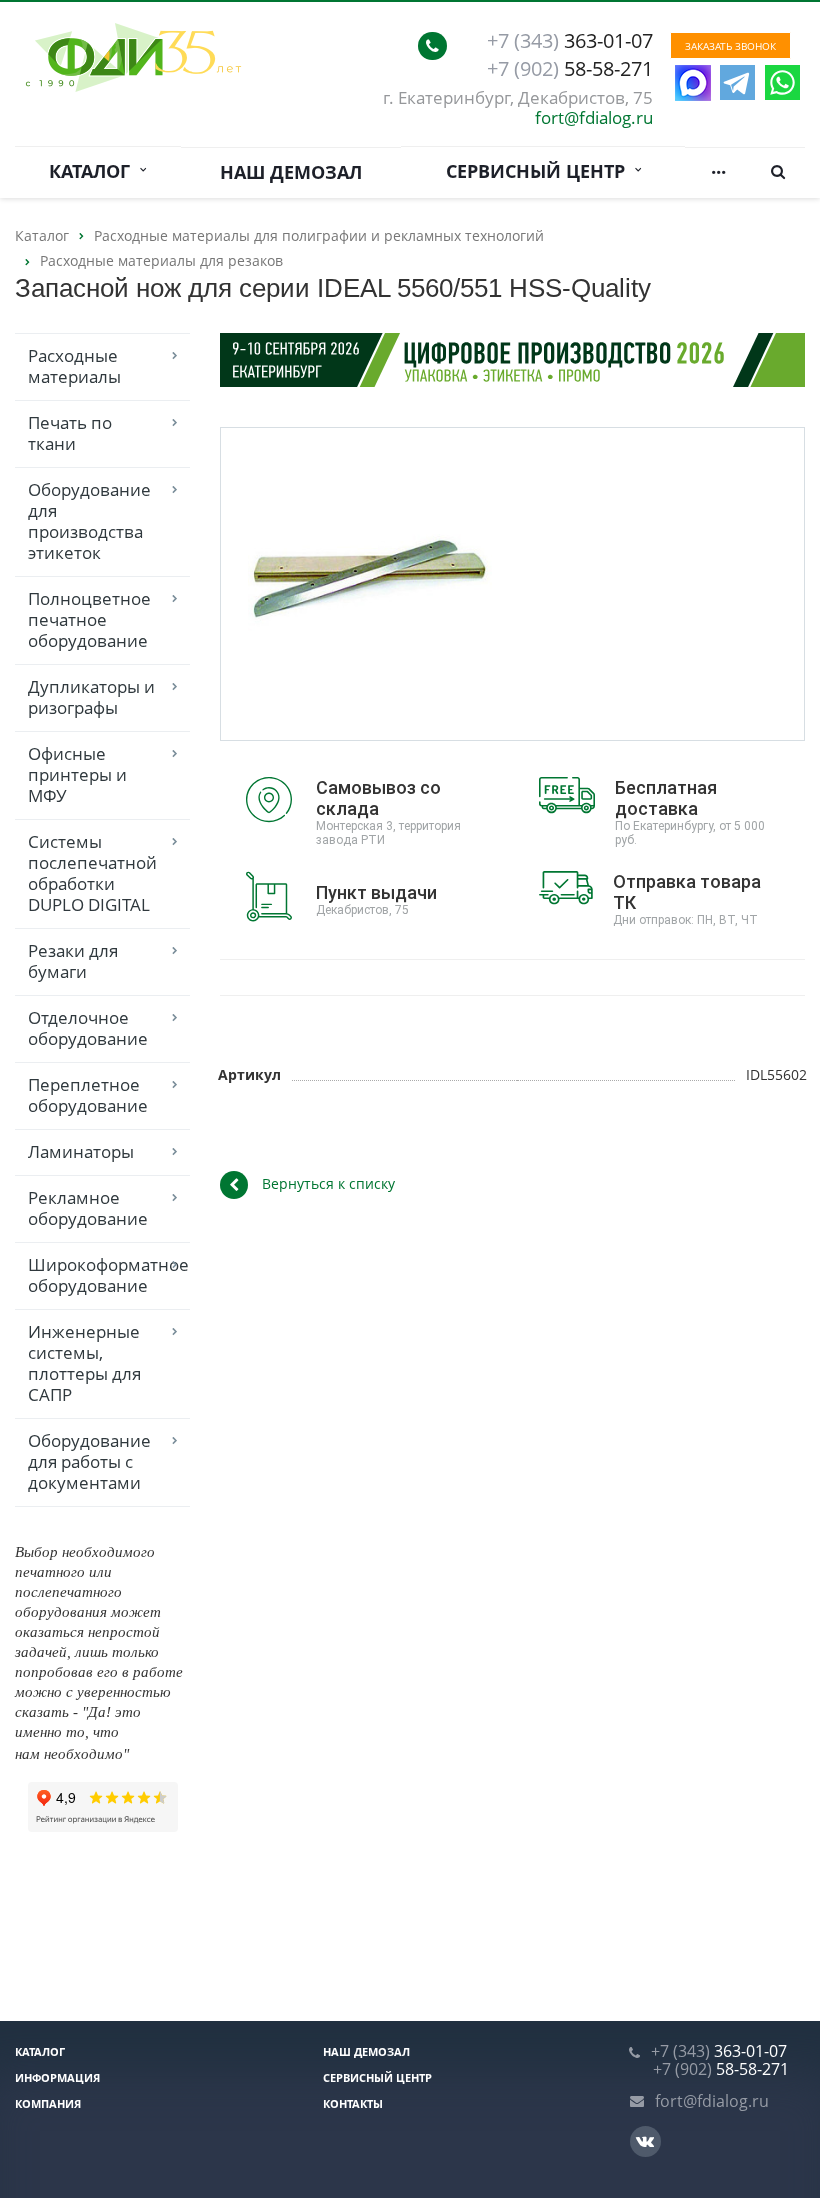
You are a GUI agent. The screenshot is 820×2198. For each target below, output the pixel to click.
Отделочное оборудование (88, 1028)
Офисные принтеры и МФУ (77, 774)
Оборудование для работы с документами (89, 1461)
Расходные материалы (74, 366)
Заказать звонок (730, 46)
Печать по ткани (70, 433)
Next (462, 582)
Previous (278, 582)
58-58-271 (570, 69)
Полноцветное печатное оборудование (89, 619)
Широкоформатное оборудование (108, 1275)
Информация (57, 2077)
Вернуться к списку (328, 1183)
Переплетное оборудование (88, 1095)
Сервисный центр (540, 171)
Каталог (94, 171)
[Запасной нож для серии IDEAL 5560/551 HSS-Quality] (370, 584)
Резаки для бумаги (73, 961)
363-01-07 (570, 41)
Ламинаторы (81, 1151)
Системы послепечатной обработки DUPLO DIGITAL (92, 873)
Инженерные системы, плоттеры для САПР (84, 1363)
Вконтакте (645, 2141)
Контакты (353, 2103)
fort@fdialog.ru (594, 117)
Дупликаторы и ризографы (91, 697)
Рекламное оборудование (88, 1208)
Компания (48, 2103)
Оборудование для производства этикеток (89, 521)
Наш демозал (291, 172)
